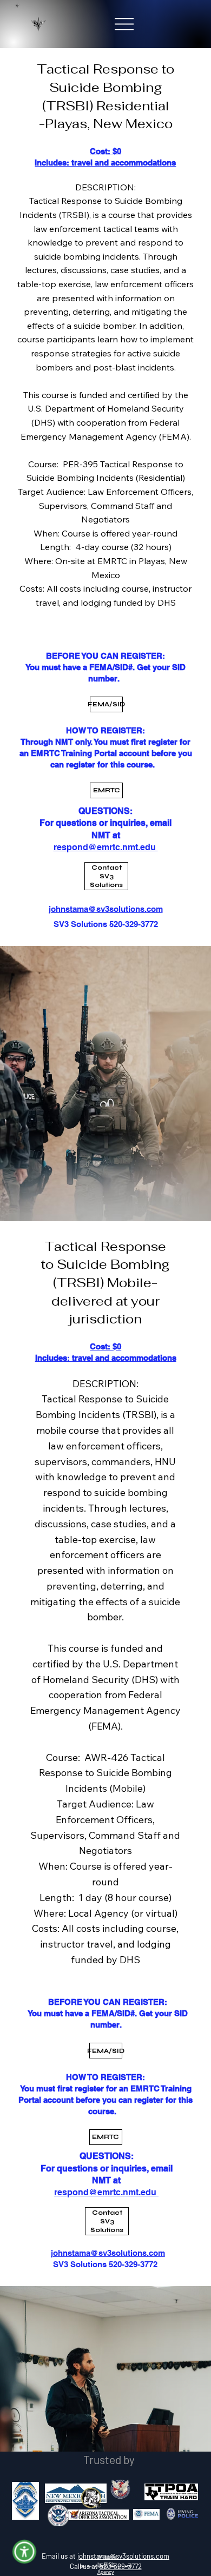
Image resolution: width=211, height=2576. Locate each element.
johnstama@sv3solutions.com (108, 2253)
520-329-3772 (121, 2566)
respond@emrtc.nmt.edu (106, 2192)
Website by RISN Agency (107, 2564)
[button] (25, 2552)
